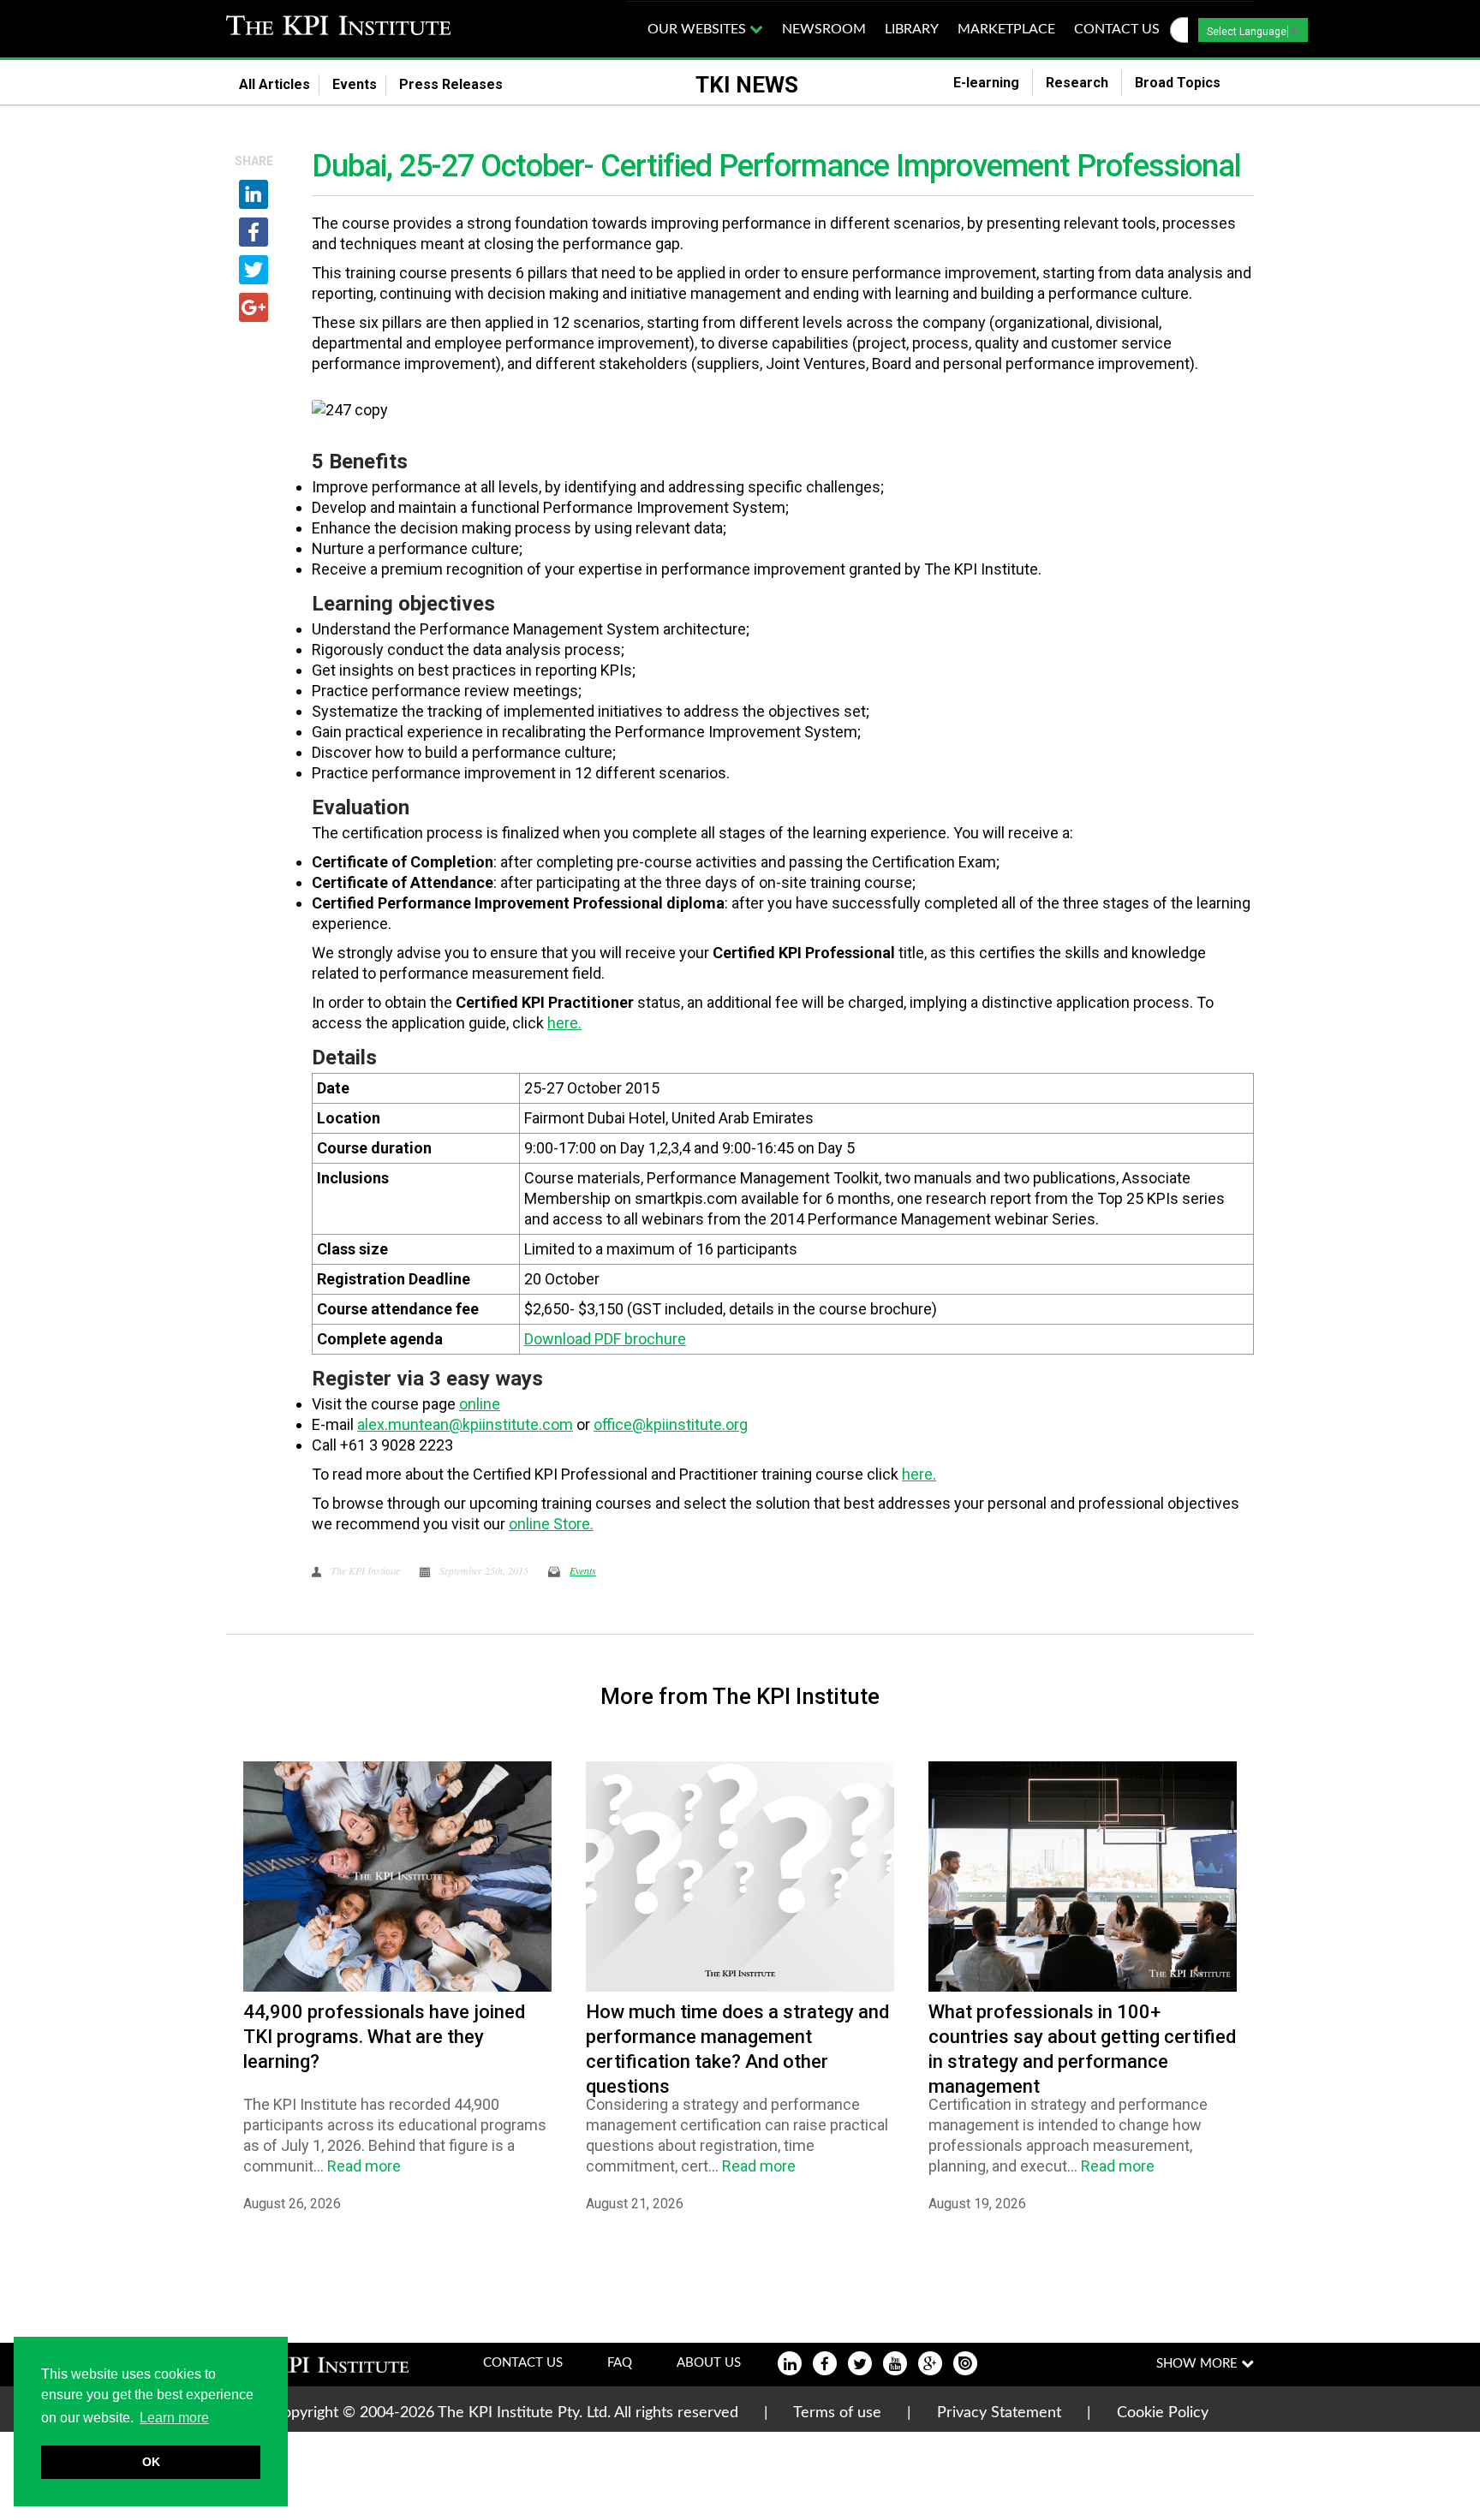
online (480, 1404)
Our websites (698, 29)
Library (912, 29)
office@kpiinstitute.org (671, 1424)
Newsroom (824, 29)
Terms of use (837, 2413)
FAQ (620, 2363)
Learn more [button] (174, 2418)
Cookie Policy (1163, 2413)
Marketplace (1006, 29)
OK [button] (151, 2462)
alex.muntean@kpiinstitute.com (465, 1424)
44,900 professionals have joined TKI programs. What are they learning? (384, 2037)
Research (1077, 83)
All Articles (275, 84)
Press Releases (461, 84)
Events (355, 84)
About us (709, 2363)
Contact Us (523, 2363)
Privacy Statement (999, 2413)
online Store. (551, 1524)
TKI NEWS (747, 85)
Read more (364, 2166)
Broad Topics (1188, 83)
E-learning (986, 83)
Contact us (1117, 29)
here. (564, 1023)
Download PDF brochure (605, 1339)
